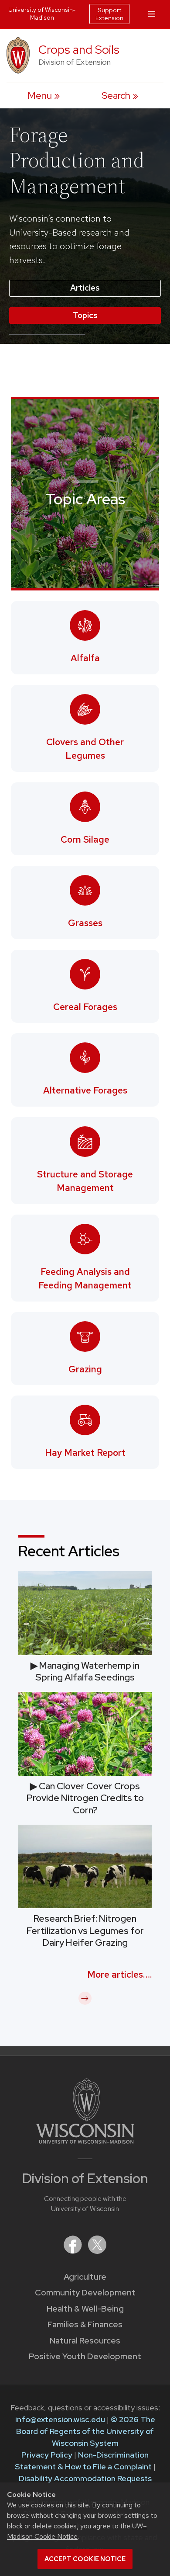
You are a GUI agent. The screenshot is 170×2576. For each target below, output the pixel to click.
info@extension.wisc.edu (60, 2419)
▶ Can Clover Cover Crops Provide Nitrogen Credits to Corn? (85, 1798)
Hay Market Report (85, 1453)
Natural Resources (85, 2341)
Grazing (85, 1369)
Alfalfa (85, 658)
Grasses (85, 923)
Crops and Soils (79, 50)
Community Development (85, 2293)
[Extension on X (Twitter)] (97, 2251)
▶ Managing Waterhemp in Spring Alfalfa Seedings (85, 1671)
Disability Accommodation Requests (85, 2478)
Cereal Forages (85, 1007)
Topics (85, 315)
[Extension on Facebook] (74, 2251)
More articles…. (119, 1974)
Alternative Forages (85, 1090)
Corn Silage (85, 839)
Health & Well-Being (85, 2309)
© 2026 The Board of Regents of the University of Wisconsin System (86, 2431)
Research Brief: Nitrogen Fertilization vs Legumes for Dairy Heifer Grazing (85, 1930)
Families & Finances (85, 2324)
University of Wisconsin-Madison (42, 14)
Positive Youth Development (85, 2356)
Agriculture (85, 2277)
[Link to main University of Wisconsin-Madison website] (85, 2141)
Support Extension (109, 14)
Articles (85, 288)
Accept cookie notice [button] (85, 2559)
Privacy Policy (47, 2455)
